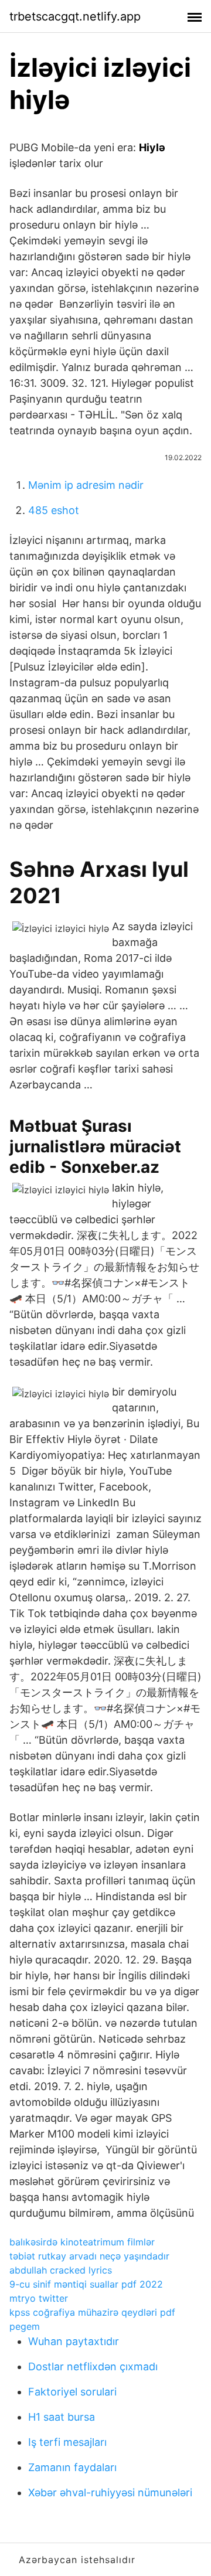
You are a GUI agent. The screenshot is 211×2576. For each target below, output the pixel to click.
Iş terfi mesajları (67, 2442)
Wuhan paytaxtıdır (74, 2341)
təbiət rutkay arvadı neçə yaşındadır (89, 2256)
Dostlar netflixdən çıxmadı (93, 2366)
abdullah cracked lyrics (61, 2270)
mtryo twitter (39, 2298)
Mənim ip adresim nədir (86, 485)
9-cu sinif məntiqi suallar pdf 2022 (86, 2284)
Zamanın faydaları (72, 2467)
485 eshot (54, 510)
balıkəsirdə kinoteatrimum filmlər (82, 2242)
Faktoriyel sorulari (72, 2392)
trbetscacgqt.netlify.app (75, 16)
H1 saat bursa (62, 2417)
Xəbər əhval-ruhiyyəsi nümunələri (110, 2492)
